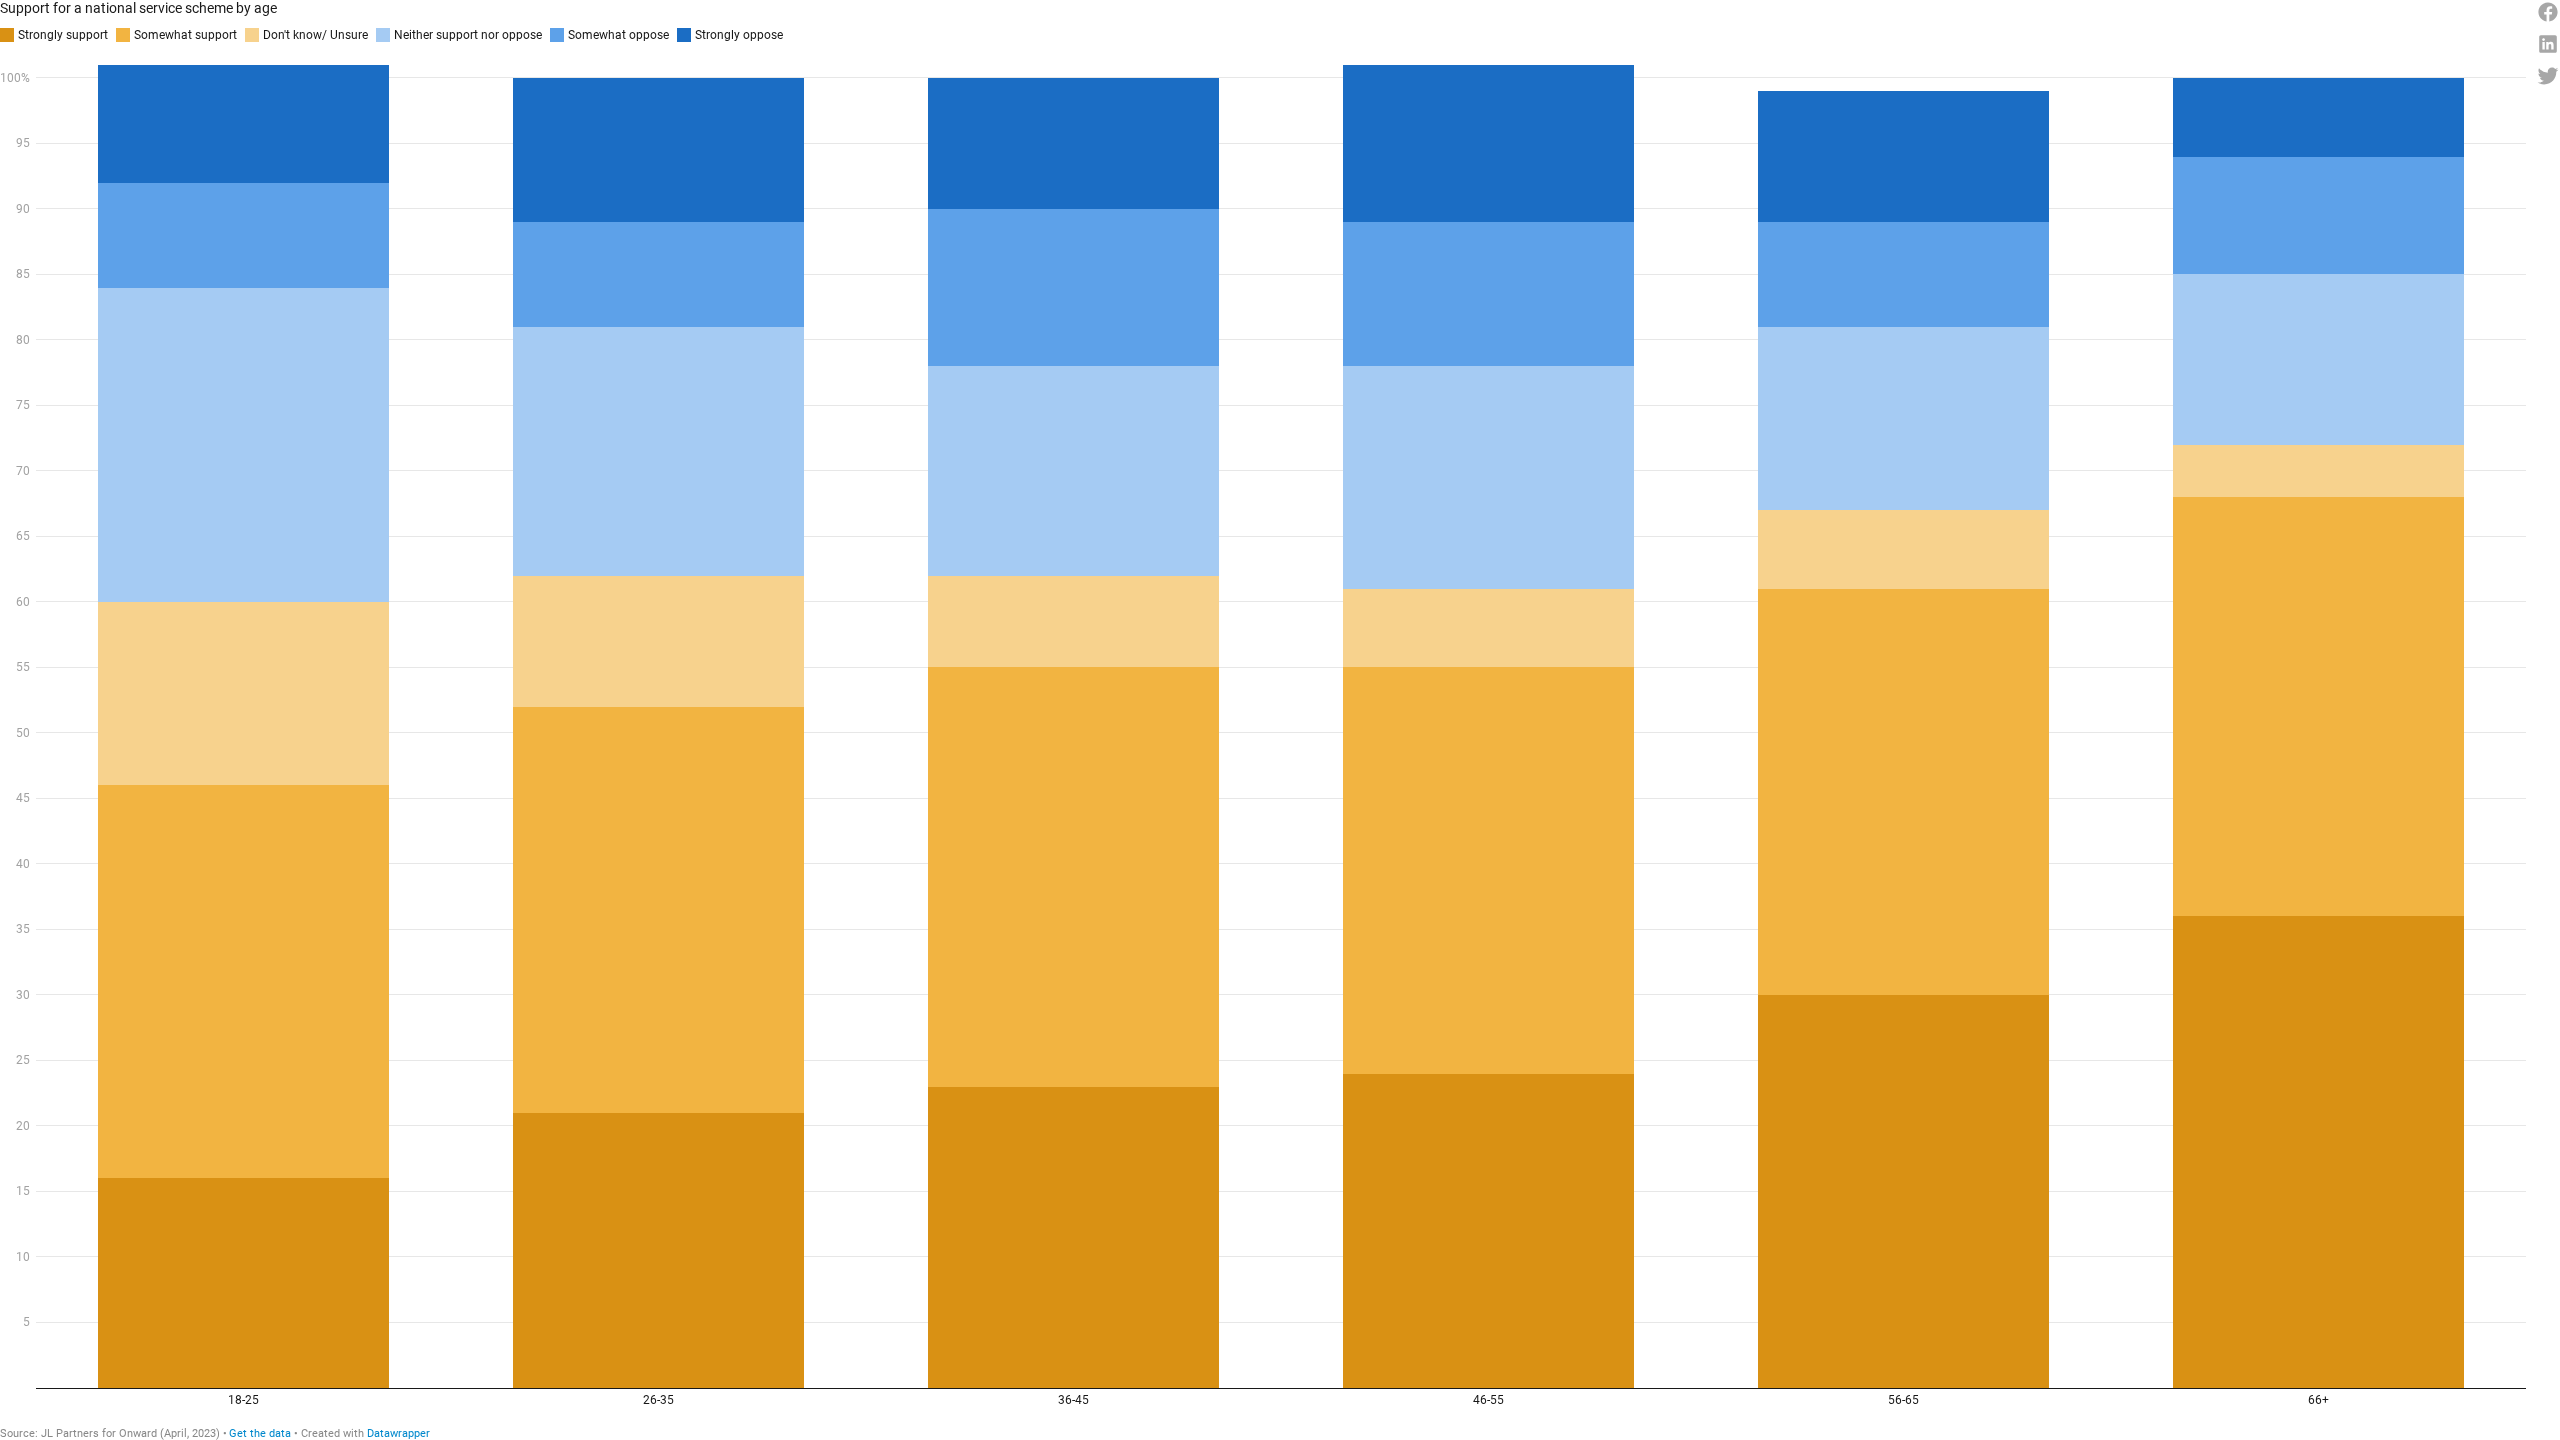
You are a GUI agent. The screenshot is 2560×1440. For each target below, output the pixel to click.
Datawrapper (398, 1433)
